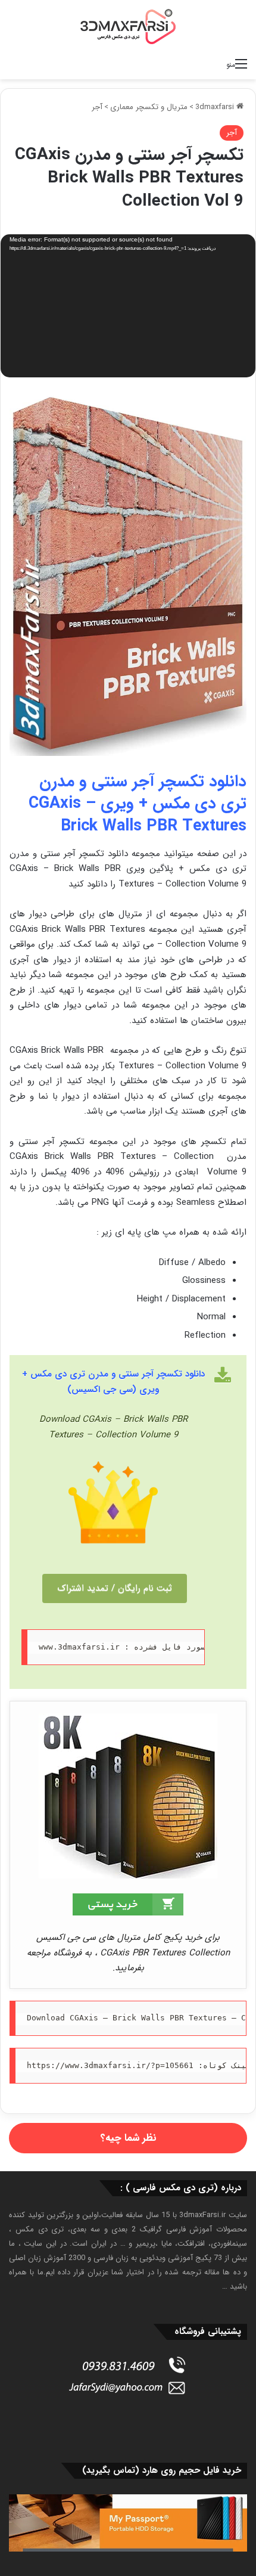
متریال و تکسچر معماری (149, 107)
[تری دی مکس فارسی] (128, 26)
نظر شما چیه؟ (128, 2138)
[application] (128, 307)
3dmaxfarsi (216, 107)
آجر (97, 107)
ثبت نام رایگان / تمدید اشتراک (115, 1588)
